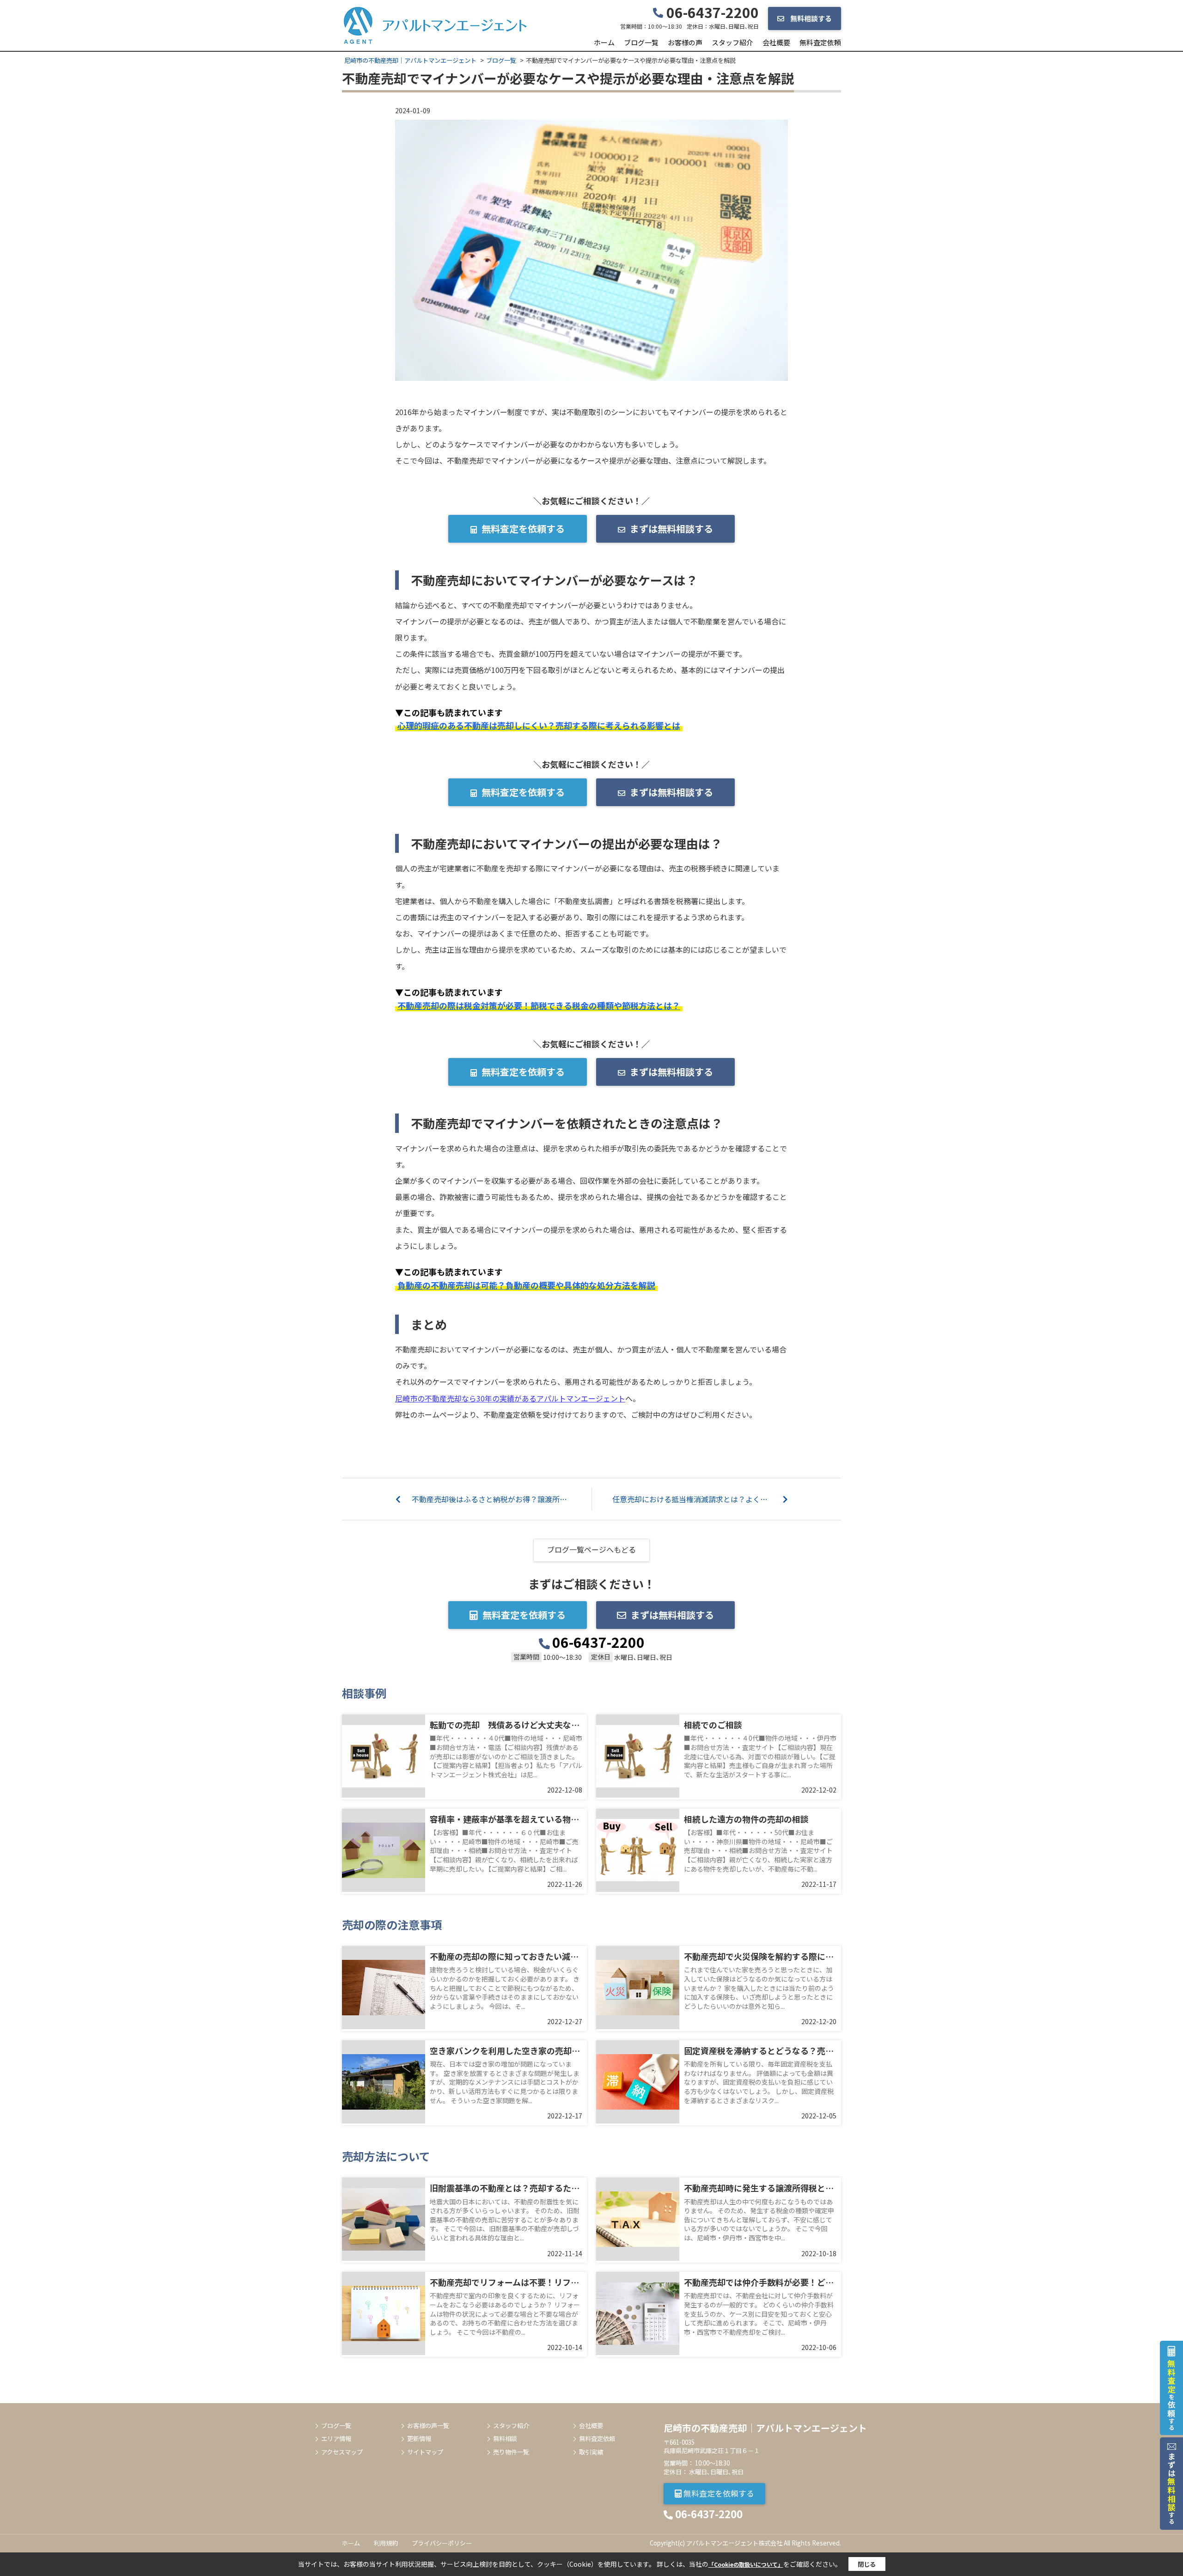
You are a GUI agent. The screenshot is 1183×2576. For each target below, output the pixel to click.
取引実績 (591, 2452)
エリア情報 (336, 2439)
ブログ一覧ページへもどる (591, 1549)
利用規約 (386, 2543)
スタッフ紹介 (732, 42)
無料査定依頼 (820, 42)
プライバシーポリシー (442, 2543)
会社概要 (776, 42)
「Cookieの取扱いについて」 (746, 2564)
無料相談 (505, 2439)
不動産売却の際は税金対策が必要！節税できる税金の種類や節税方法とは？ (539, 1005)
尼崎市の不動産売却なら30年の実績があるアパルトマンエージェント (510, 1398)
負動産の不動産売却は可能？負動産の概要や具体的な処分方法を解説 (526, 1285)
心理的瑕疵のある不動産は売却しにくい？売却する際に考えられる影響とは (539, 725)
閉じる (867, 2564)
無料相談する (810, 18)
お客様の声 (685, 42)
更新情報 (419, 2439)
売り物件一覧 (511, 2452)
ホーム (604, 42)
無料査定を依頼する (523, 529)
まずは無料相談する (671, 529)
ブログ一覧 (641, 42)
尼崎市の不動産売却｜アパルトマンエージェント (765, 2428)
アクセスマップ (342, 2452)
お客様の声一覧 (428, 2426)
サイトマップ (425, 2452)
